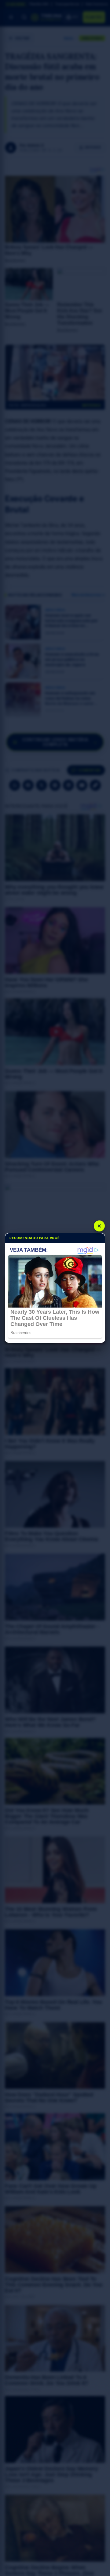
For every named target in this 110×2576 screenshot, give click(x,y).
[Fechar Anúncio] (99, 1226)
